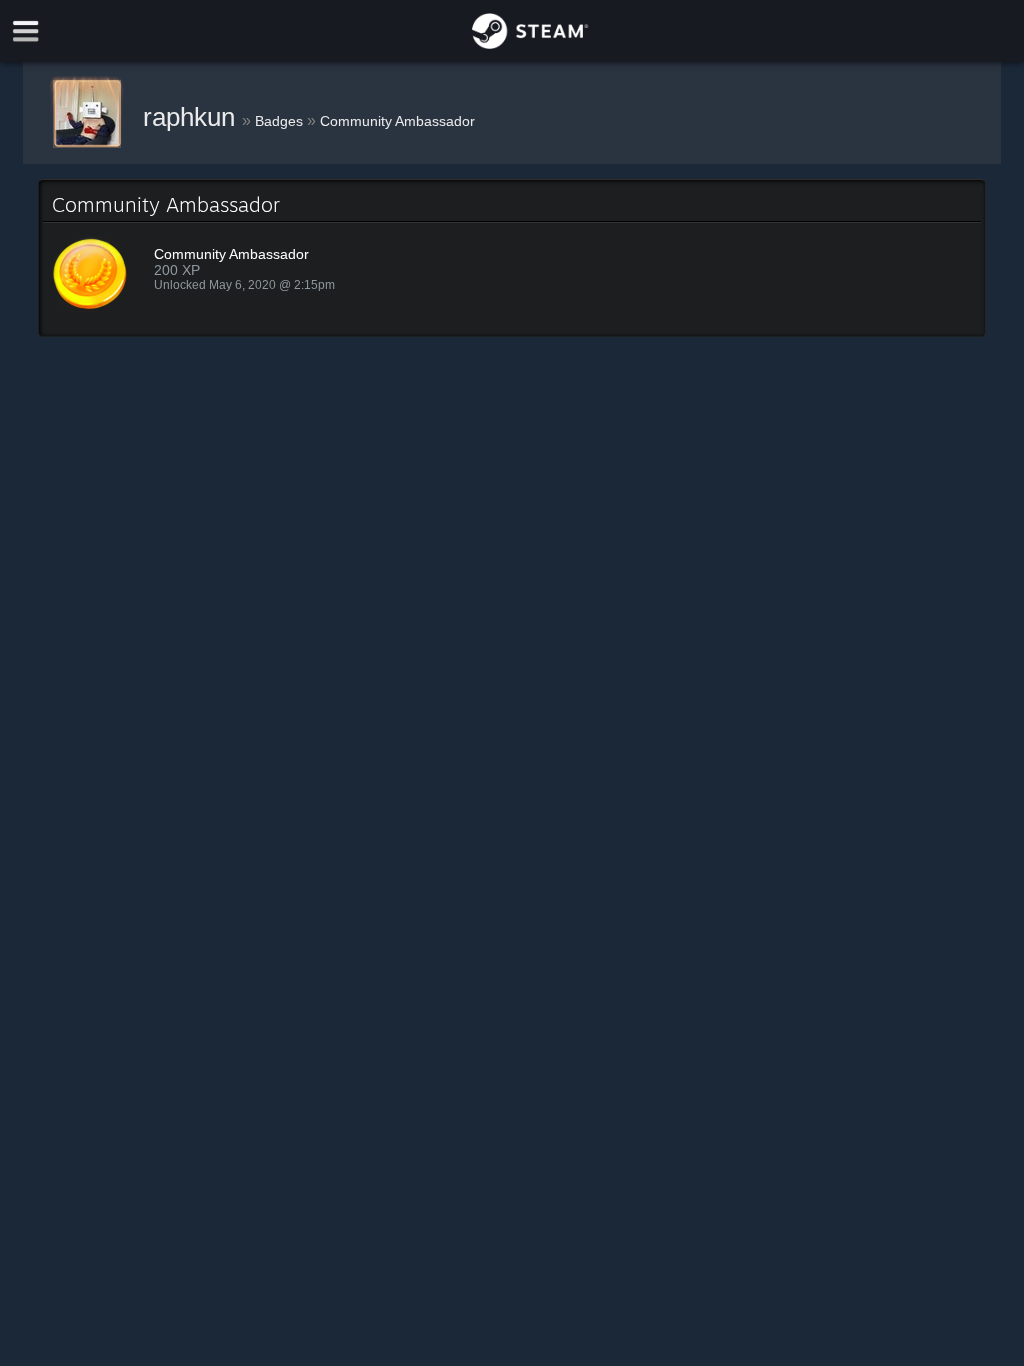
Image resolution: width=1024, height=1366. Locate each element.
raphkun (192, 117)
